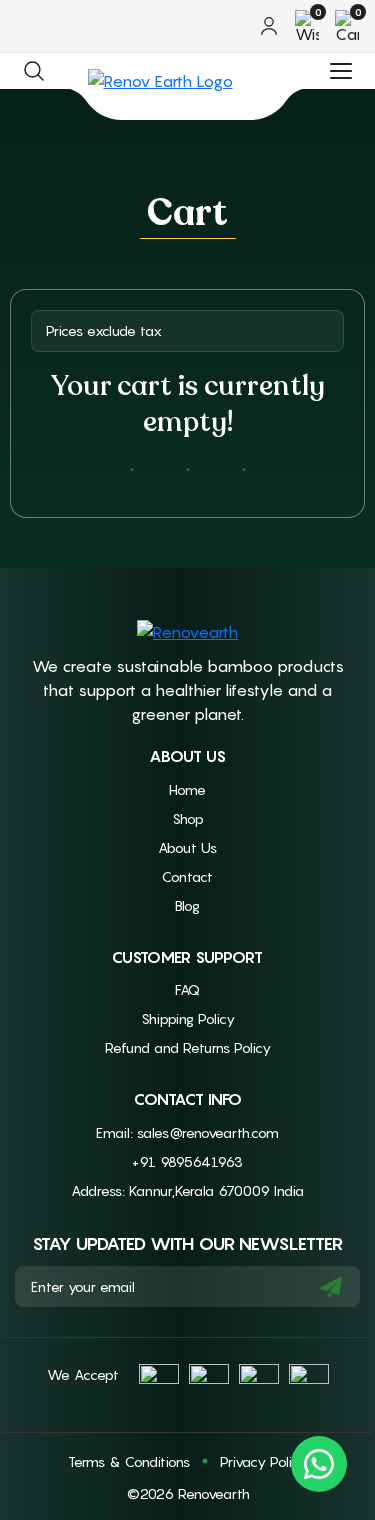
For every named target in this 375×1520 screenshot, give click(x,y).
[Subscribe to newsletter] (331, 1286)
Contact (187, 876)
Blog (187, 905)
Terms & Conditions (129, 1461)
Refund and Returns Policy (188, 1047)
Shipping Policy (188, 1018)
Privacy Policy (263, 1461)
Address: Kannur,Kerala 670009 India (187, 1190)
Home (187, 789)
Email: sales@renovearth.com (187, 1132)
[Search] (34, 71)
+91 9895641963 (187, 1161)
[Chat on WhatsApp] (319, 1464)
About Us (187, 847)
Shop (188, 818)
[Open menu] (341, 71)
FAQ (187, 989)
